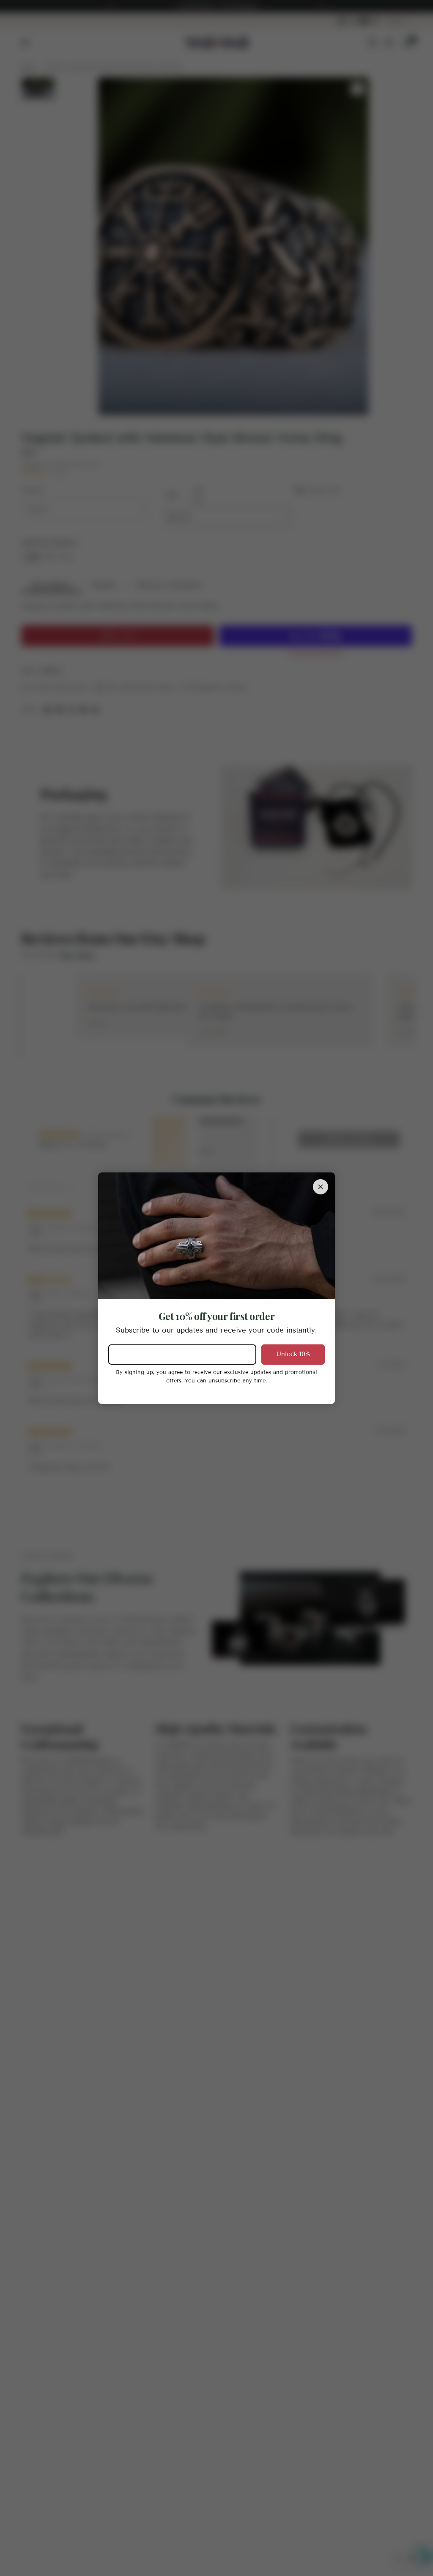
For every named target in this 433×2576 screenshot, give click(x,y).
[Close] (321, 1186)
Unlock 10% (293, 1354)
